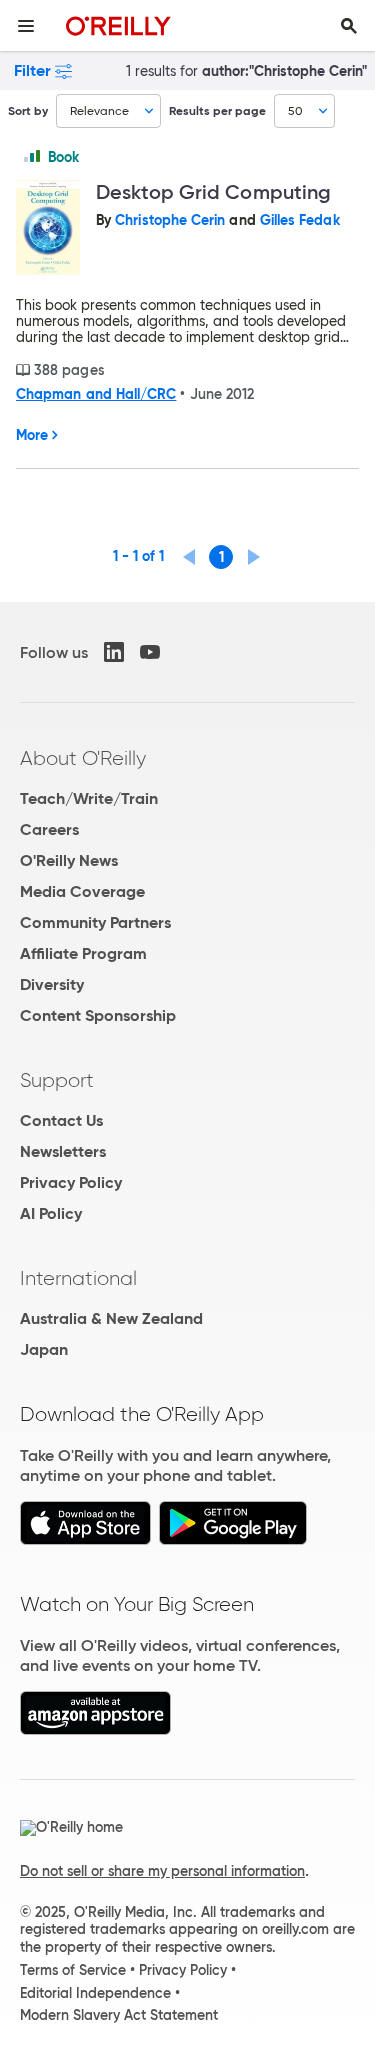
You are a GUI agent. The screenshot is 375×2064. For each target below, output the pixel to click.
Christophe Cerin (170, 220)
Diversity (52, 984)
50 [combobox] (295, 110)
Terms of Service (73, 1970)
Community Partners (95, 922)
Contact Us (61, 1120)
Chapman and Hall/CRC (96, 394)
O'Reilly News (69, 860)
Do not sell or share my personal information (162, 1871)
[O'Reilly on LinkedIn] (114, 652)
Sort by (28, 110)
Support (57, 1080)
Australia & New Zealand (111, 1318)
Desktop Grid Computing (213, 192)
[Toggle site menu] (26, 26)
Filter (32, 70)
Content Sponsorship (98, 1015)
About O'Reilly (83, 758)
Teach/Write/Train (89, 798)
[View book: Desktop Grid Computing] (48, 229)
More (32, 435)
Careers (49, 829)
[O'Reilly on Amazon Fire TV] (95, 1729)
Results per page (217, 110)
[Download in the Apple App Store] (85, 1539)
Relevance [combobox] (99, 110)
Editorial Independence (95, 1993)
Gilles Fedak (300, 220)
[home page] (118, 25)
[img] (32, 156)
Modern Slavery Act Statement (119, 2015)
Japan (44, 1349)
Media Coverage (82, 891)
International (78, 1278)
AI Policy (51, 1213)
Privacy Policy (71, 1182)
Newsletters (63, 1151)
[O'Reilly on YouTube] (150, 652)
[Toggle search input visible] (349, 26)
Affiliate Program (83, 953)
